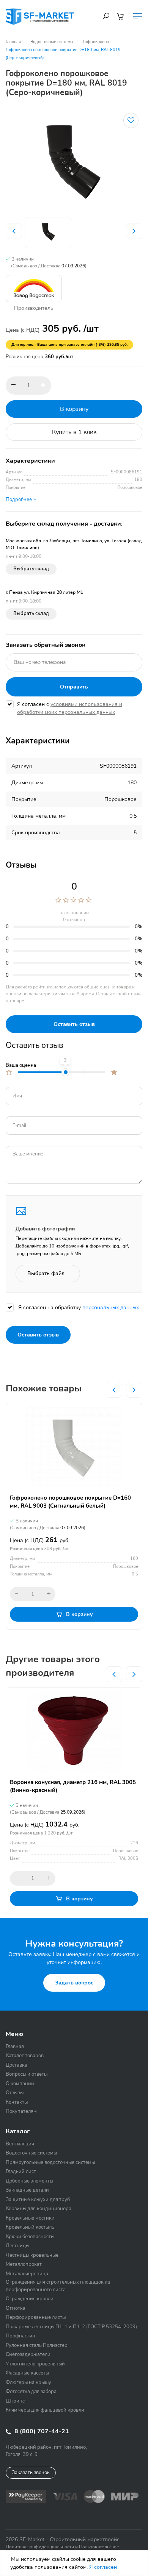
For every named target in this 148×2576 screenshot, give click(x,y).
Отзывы (15, 2093)
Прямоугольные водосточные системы (50, 2162)
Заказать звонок (31, 2473)
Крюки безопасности (30, 2237)
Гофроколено (96, 42)
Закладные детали (27, 2190)
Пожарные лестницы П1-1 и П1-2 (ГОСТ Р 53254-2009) (71, 2327)
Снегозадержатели (28, 2354)
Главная (13, 42)
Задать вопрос (74, 1983)
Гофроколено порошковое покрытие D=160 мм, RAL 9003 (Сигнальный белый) (70, 1502)
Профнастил (20, 2336)
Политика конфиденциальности (40, 2547)
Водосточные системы (52, 42)
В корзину (74, 409)
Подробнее (19, 500)
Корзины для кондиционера (39, 2209)
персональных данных (111, 1308)
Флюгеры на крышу (28, 2382)
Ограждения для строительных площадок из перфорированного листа (58, 2286)
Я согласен (103, 2567)
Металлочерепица (27, 2274)
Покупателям (21, 2111)
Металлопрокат (24, 2264)
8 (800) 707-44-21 (41, 2431)
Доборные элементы (29, 2181)
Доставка (17, 2065)
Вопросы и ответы (27, 2074)
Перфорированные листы (36, 2317)
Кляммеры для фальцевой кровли (45, 2410)
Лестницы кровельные (32, 2255)
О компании (20, 2084)
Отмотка (16, 2308)
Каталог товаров (25, 2056)
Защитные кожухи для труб (38, 2200)
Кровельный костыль (30, 2227)
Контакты (17, 2102)
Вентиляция (20, 2144)
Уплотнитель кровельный (35, 2364)
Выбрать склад (31, 569)
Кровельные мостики (30, 2218)
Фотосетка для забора (31, 2392)
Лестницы (17, 2246)
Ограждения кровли (30, 2299)
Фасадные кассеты (27, 2373)
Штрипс (15, 2401)
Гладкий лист (21, 2172)
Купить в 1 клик (74, 432)
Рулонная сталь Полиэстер (37, 2345)
